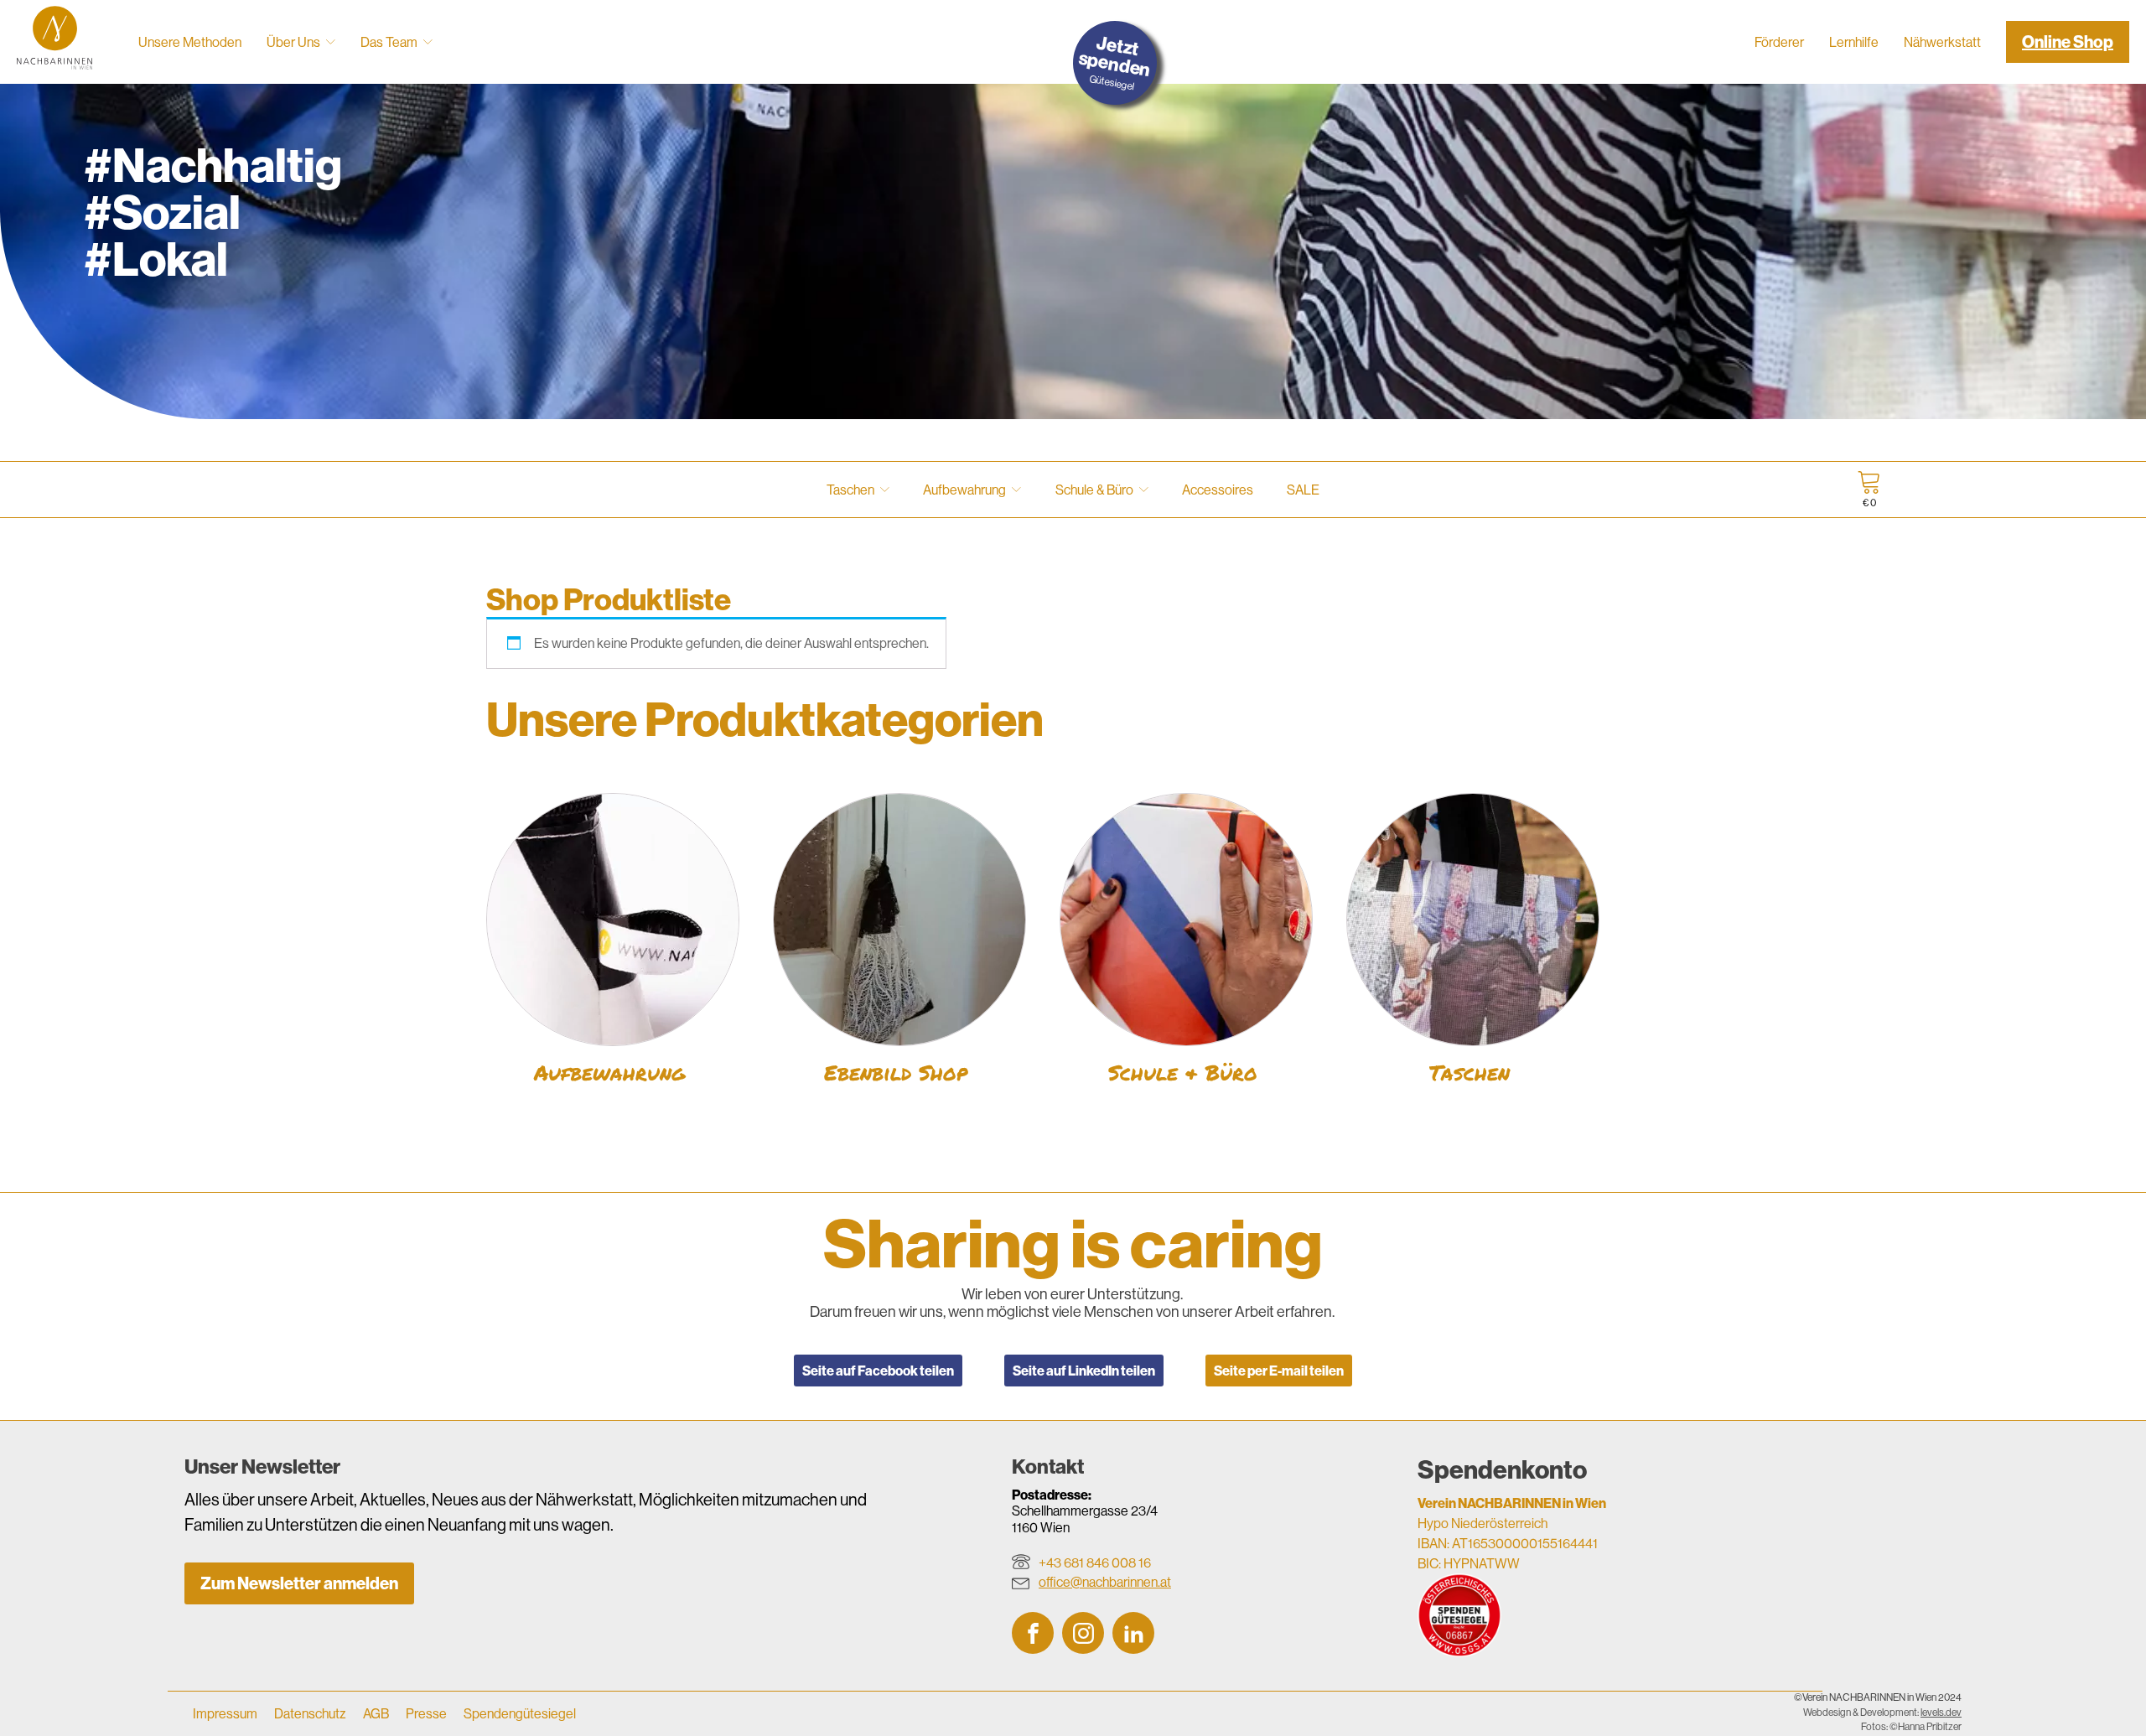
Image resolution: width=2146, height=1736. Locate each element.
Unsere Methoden (190, 42)
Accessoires (1218, 490)
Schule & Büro (1094, 490)
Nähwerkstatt (1942, 42)
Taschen (850, 490)
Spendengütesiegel (520, 1713)
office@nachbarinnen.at (1105, 1582)
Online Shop (2068, 41)
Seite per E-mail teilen (1279, 1371)
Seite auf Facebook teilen (878, 1371)
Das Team (389, 42)
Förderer (1779, 42)
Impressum (225, 1713)
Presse (426, 1713)
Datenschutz (310, 1713)
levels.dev (1941, 1713)
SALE (1303, 490)
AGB (376, 1713)
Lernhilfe (1854, 42)
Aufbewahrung (964, 490)
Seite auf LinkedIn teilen (1084, 1371)
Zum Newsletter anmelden (299, 1583)
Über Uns (293, 42)
